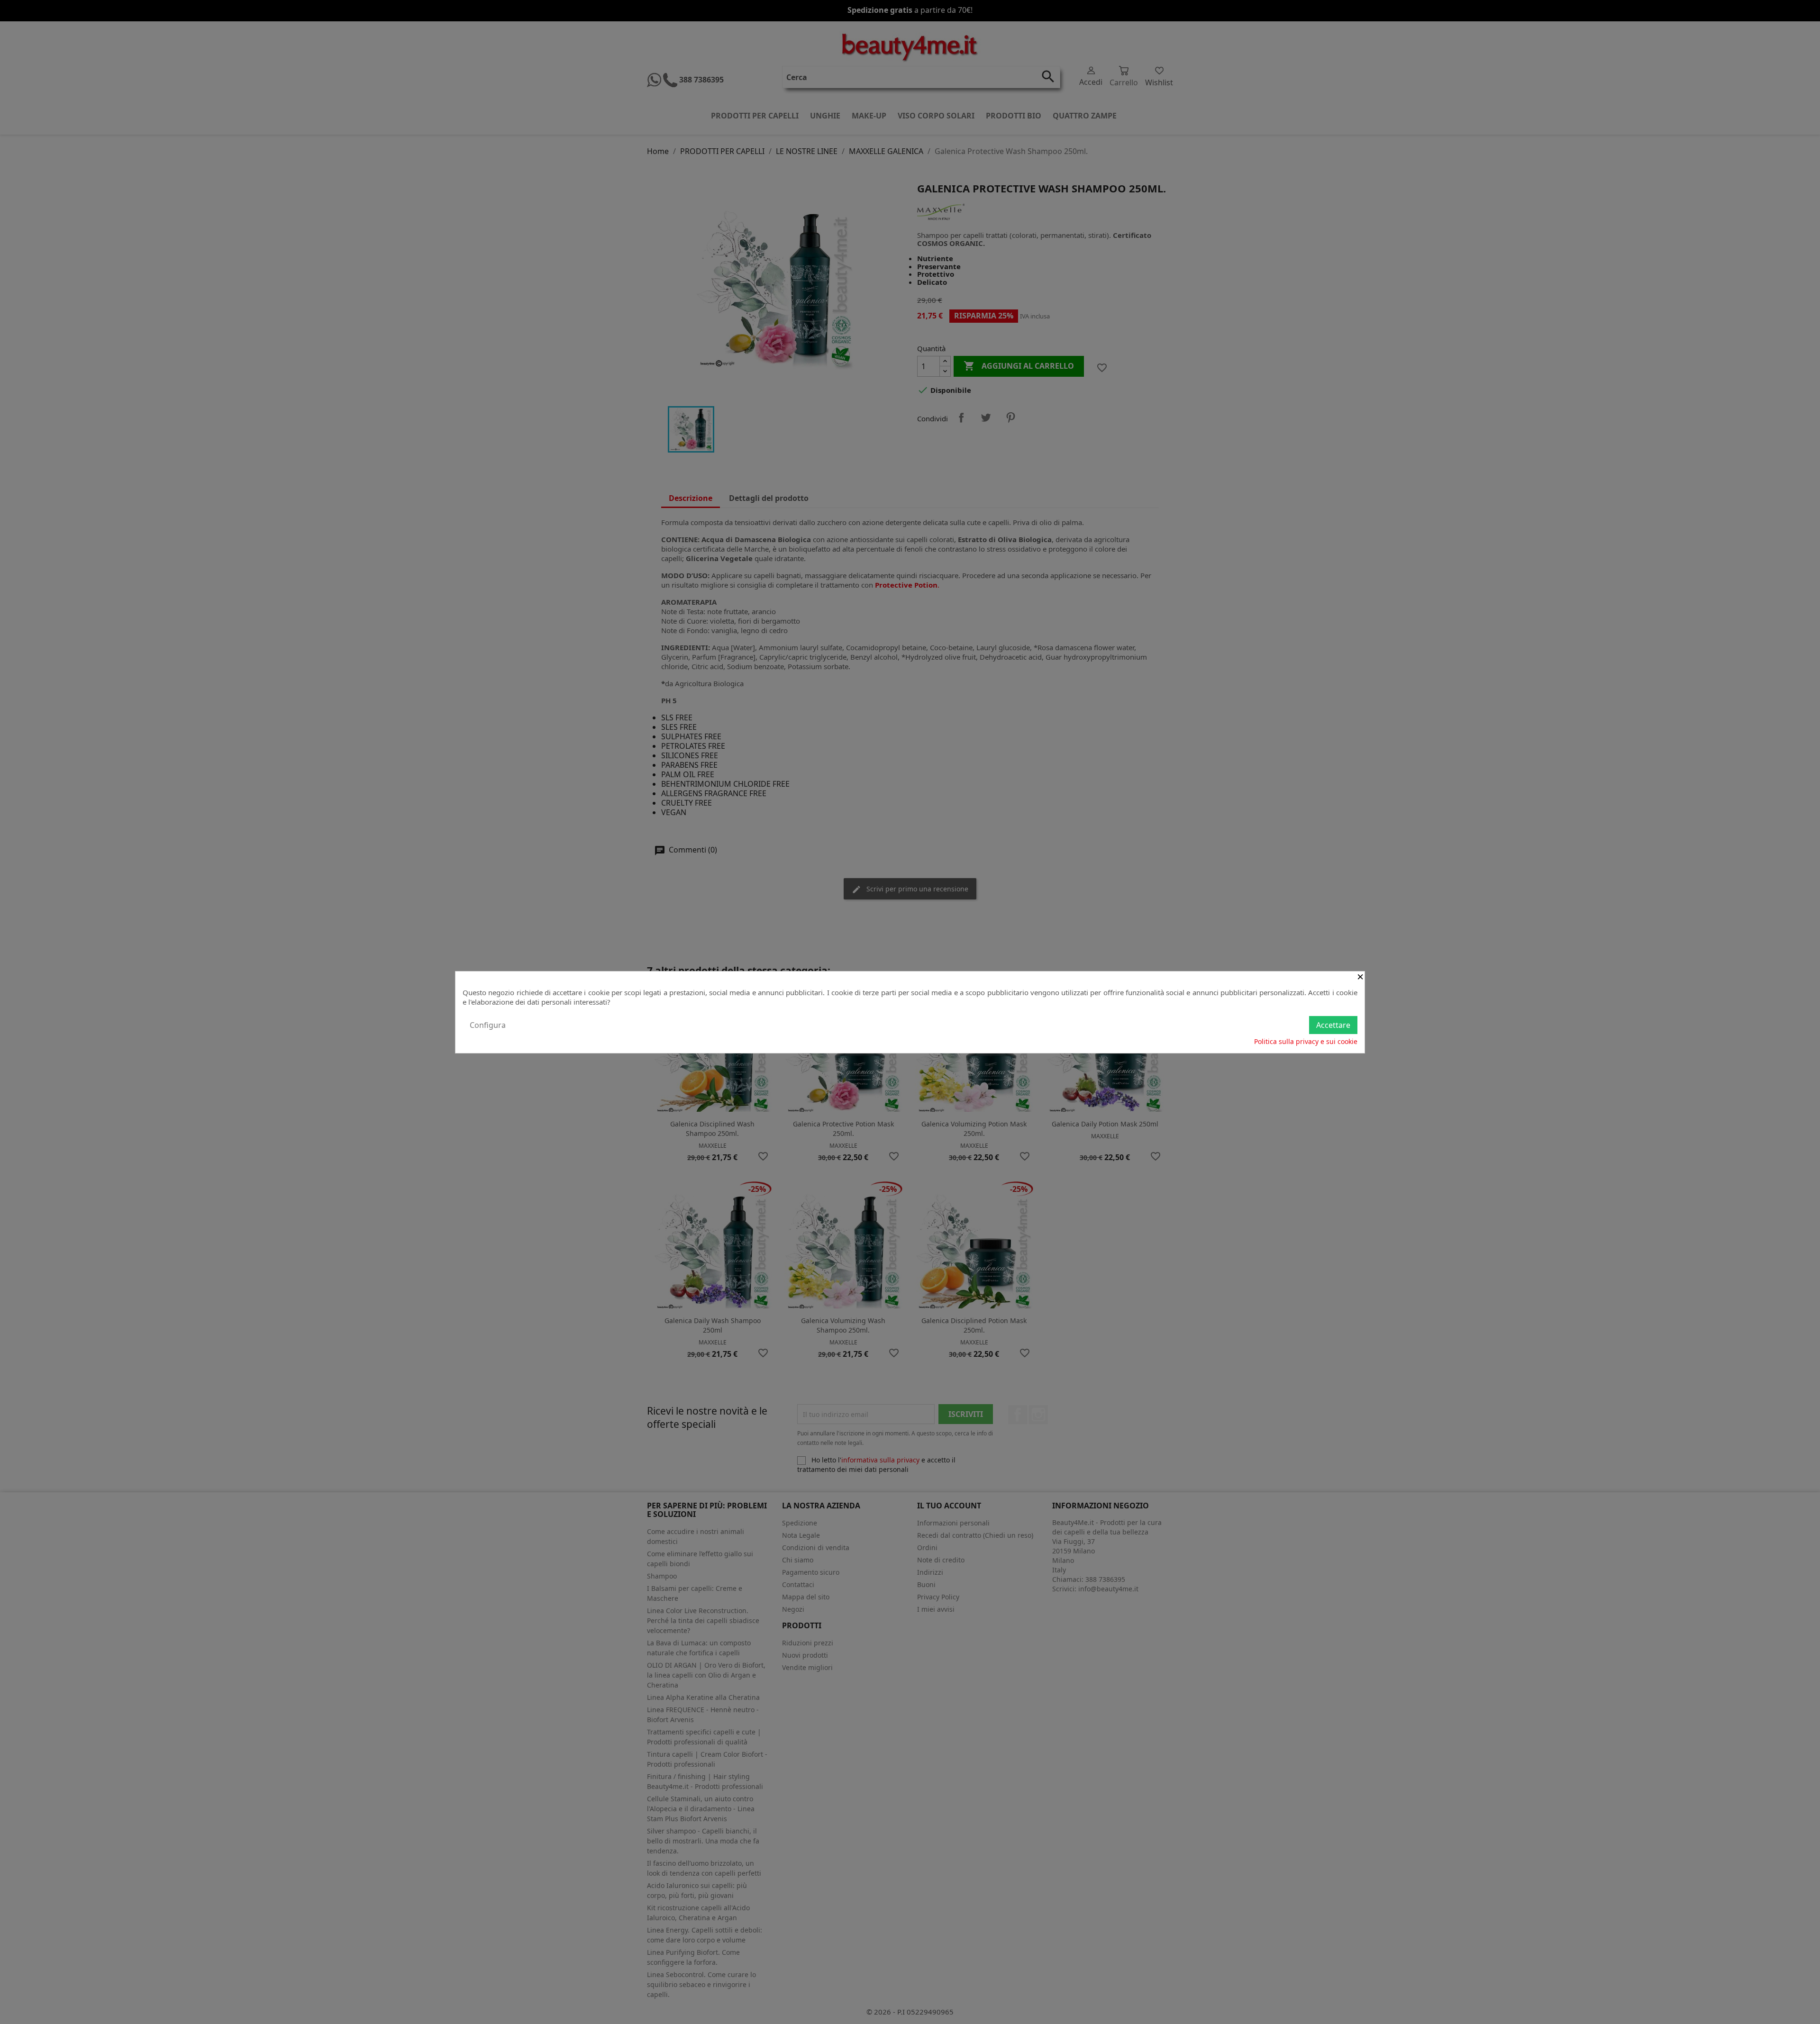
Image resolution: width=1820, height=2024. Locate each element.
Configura (488, 1025)
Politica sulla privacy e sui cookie (1306, 1041)
